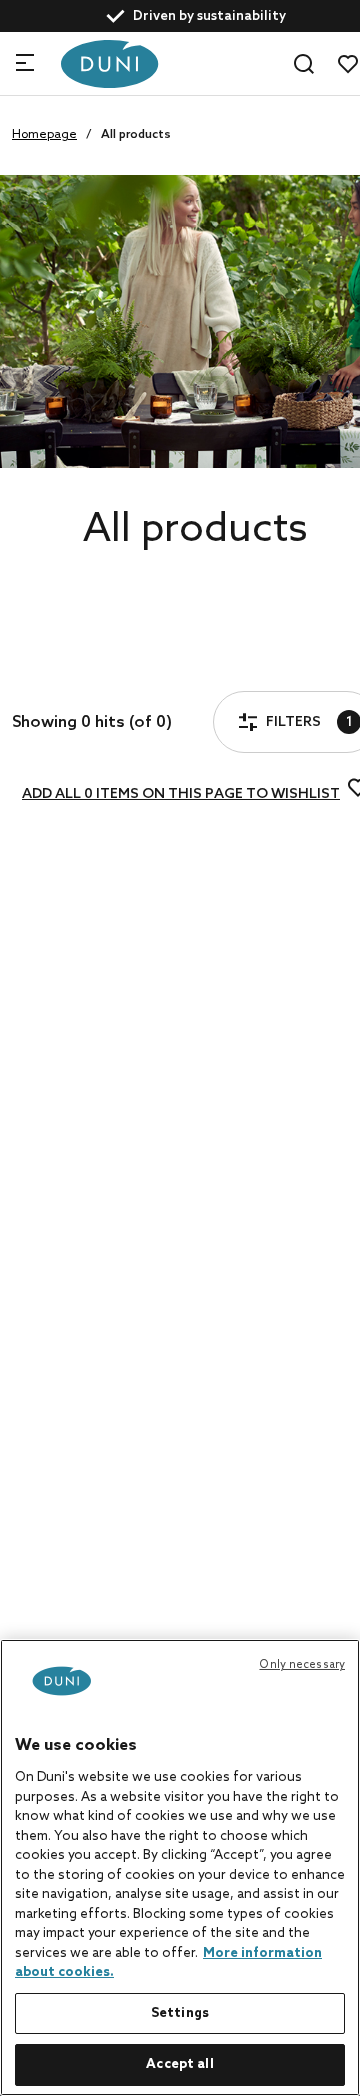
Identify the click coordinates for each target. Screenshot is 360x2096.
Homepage (44, 135)
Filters (88, 667)
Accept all (179, 2064)
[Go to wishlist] (348, 64)
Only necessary (302, 1665)
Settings (180, 2013)
